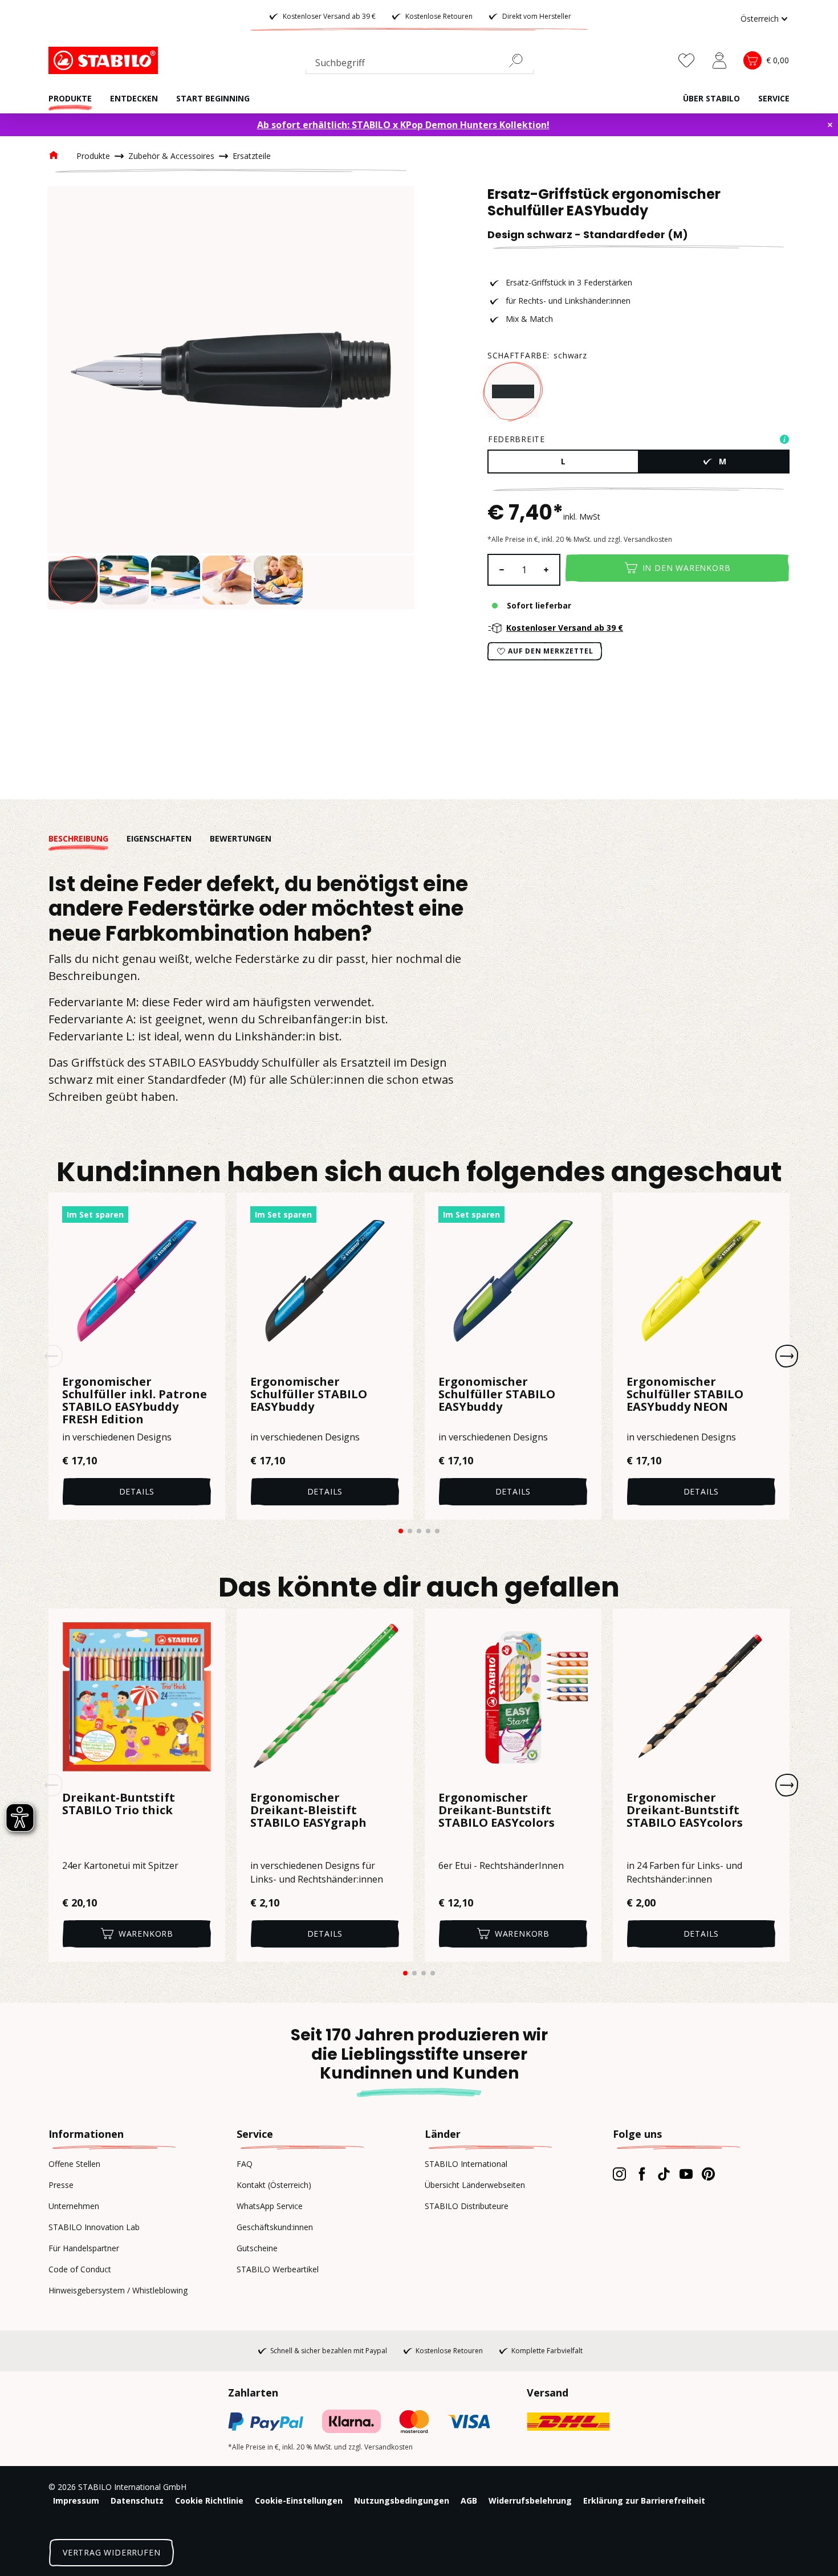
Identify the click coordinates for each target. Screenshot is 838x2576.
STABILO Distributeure (467, 2206)
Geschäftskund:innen (275, 2227)
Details (137, 1491)
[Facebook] (642, 2174)
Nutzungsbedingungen (402, 2501)
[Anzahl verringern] (501, 570)
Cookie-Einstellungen (299, 2501)
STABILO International (466, 2164)
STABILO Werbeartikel (278, 2269)
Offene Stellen (74, 2164)
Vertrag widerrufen (111, 2552)
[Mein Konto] (719, 60)
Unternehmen (74, 2206)
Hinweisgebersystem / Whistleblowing (118, 2290)
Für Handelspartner (84, 2248)
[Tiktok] (664, 2174)
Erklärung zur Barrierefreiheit (644, 2501)
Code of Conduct (80, 2269)
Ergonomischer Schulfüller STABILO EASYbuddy (309, 1395)
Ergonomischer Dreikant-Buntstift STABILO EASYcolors (497, 1811)
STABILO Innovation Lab (94, 2227)
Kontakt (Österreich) (274, 2185)
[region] (231, 398)
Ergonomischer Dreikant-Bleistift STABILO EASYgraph (308, 1811)
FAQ (245, 2164)
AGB (469, 2501)
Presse (61, 2185)
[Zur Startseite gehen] (105, 60)
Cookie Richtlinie (209, 2501)
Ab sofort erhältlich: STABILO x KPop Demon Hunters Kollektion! (403, 125)
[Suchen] (520, 60)
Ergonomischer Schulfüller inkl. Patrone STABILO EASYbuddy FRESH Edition (135, 1401)
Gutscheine (257, 2248)
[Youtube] (686, 2174)
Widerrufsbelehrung (530, 2501)
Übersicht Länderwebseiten (475, 2185)
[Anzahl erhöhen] (547, 570)
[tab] (88, 838)
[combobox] (420, 65)
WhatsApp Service (270, 2206)
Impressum (76, 2501)
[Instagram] (619, 2174)
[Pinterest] (708, 2174)
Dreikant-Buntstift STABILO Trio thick (119, 1805)
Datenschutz (137, 2501)
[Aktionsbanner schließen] (830, 125)
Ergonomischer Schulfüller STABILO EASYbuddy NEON (685, 1395)
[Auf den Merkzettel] (209, 1209)
